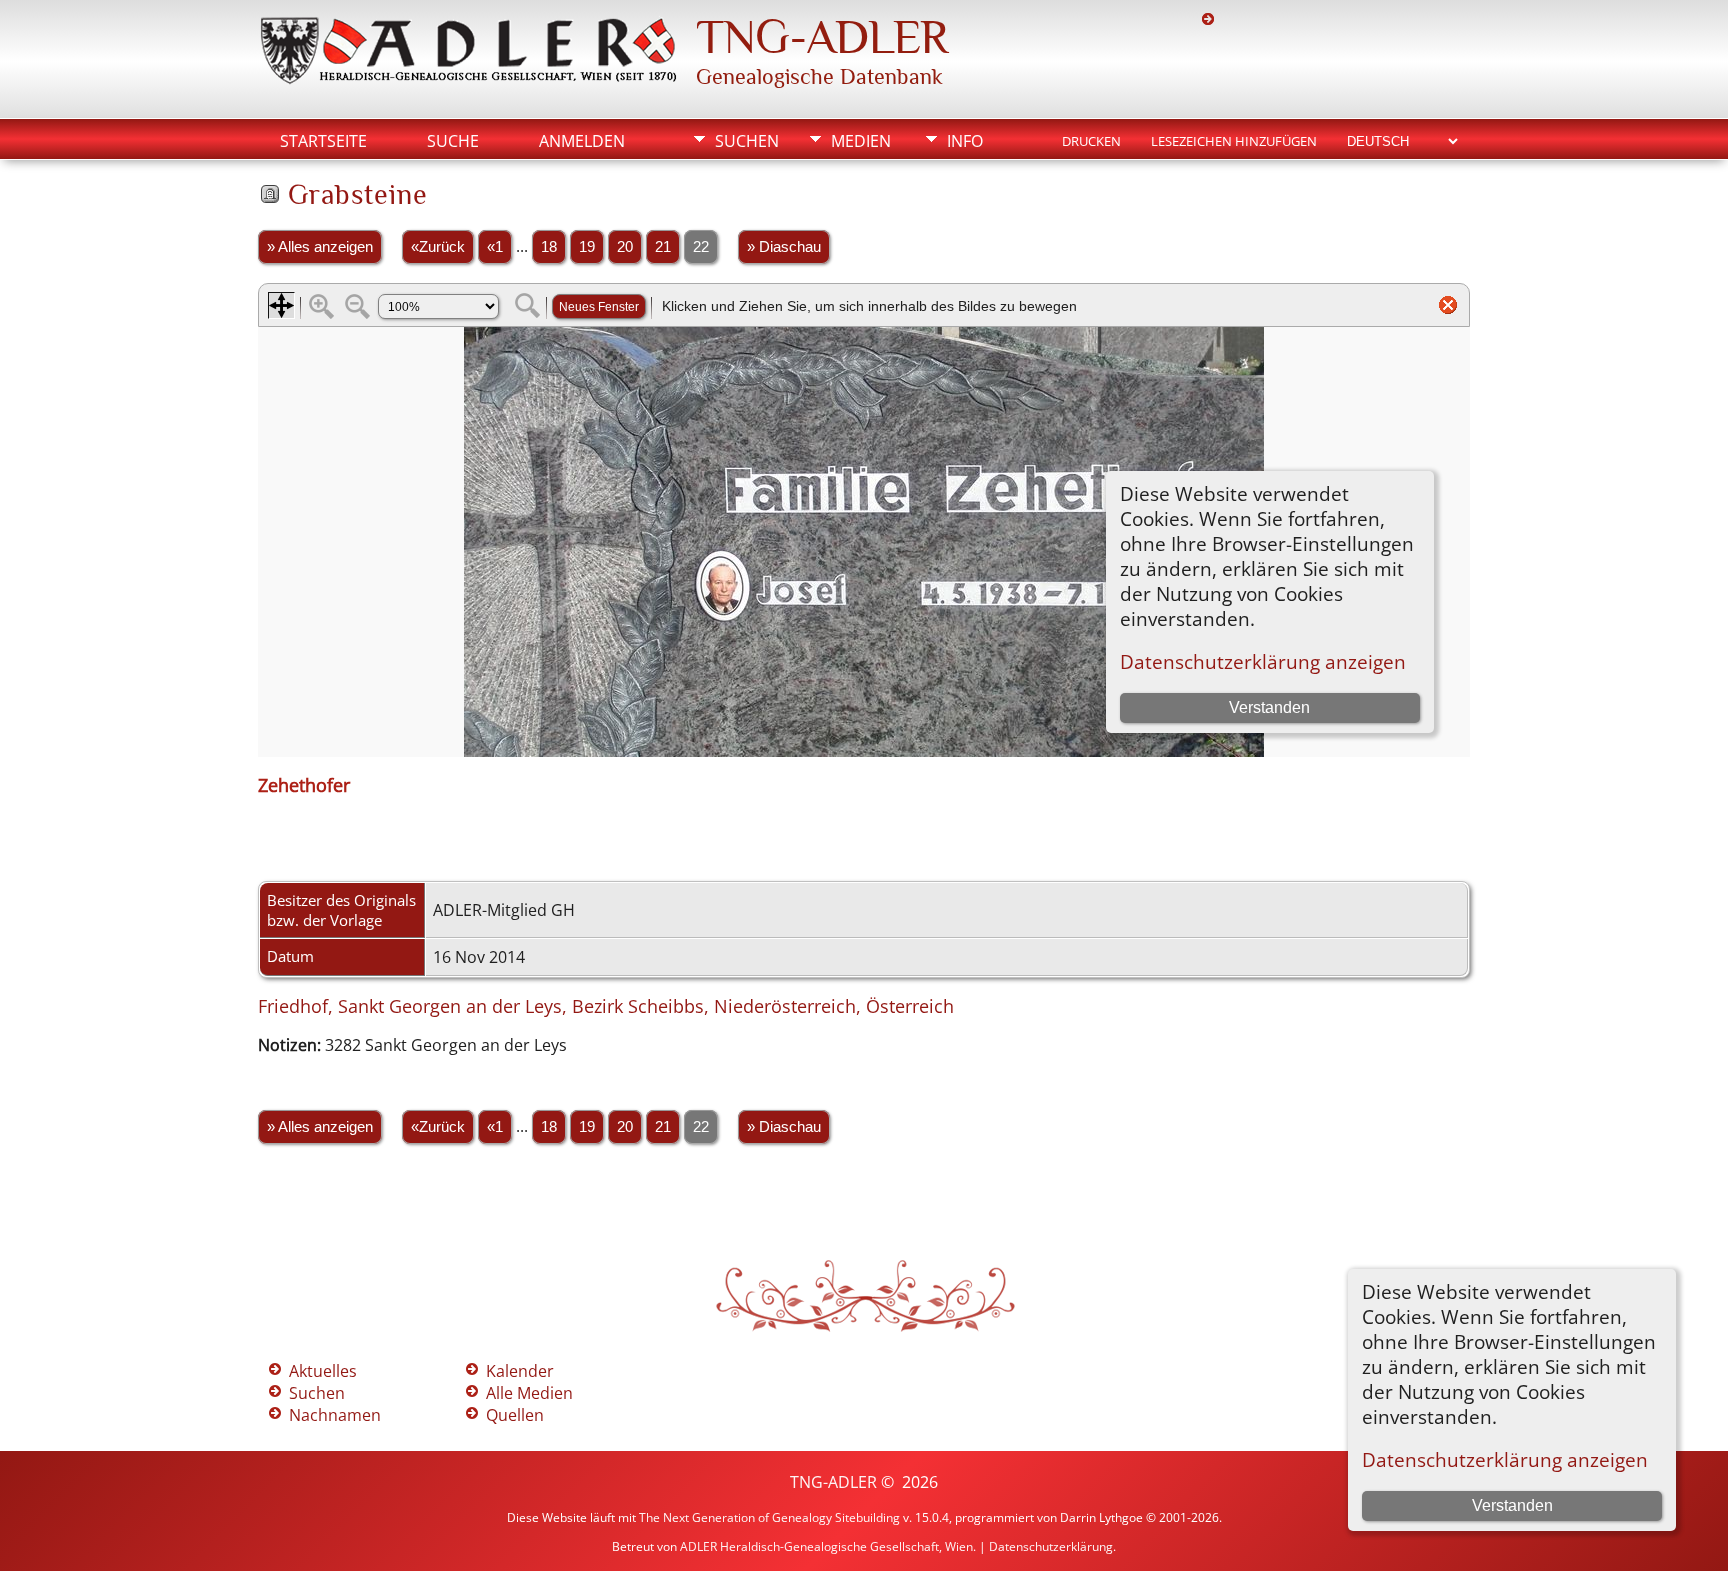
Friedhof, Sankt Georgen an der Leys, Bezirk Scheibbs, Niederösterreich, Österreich (606, 1006)
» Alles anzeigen (320, 247)
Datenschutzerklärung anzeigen (1505, 1459)
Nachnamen (335, 1415)
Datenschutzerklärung (1051, 1546)
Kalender (520, 1371)
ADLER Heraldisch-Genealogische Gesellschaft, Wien (826, 1546)
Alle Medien (529, 1393)
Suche (453, 141)
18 (549, 247)
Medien (861, 141)
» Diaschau (784, 247)
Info (965, 141)
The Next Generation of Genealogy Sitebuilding (769, 1517)
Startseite (323, 141)
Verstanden (1512, 1505)
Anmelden (582, 141)
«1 (495, 247)
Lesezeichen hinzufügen (1234, 141)
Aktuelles (323, 1371)
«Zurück (438, 247)
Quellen (515, 1415)
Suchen (747, 141)
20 (625, 247)
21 (663, 247)
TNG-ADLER (822, 37)
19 (587, 247)
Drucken (1091, 141)
